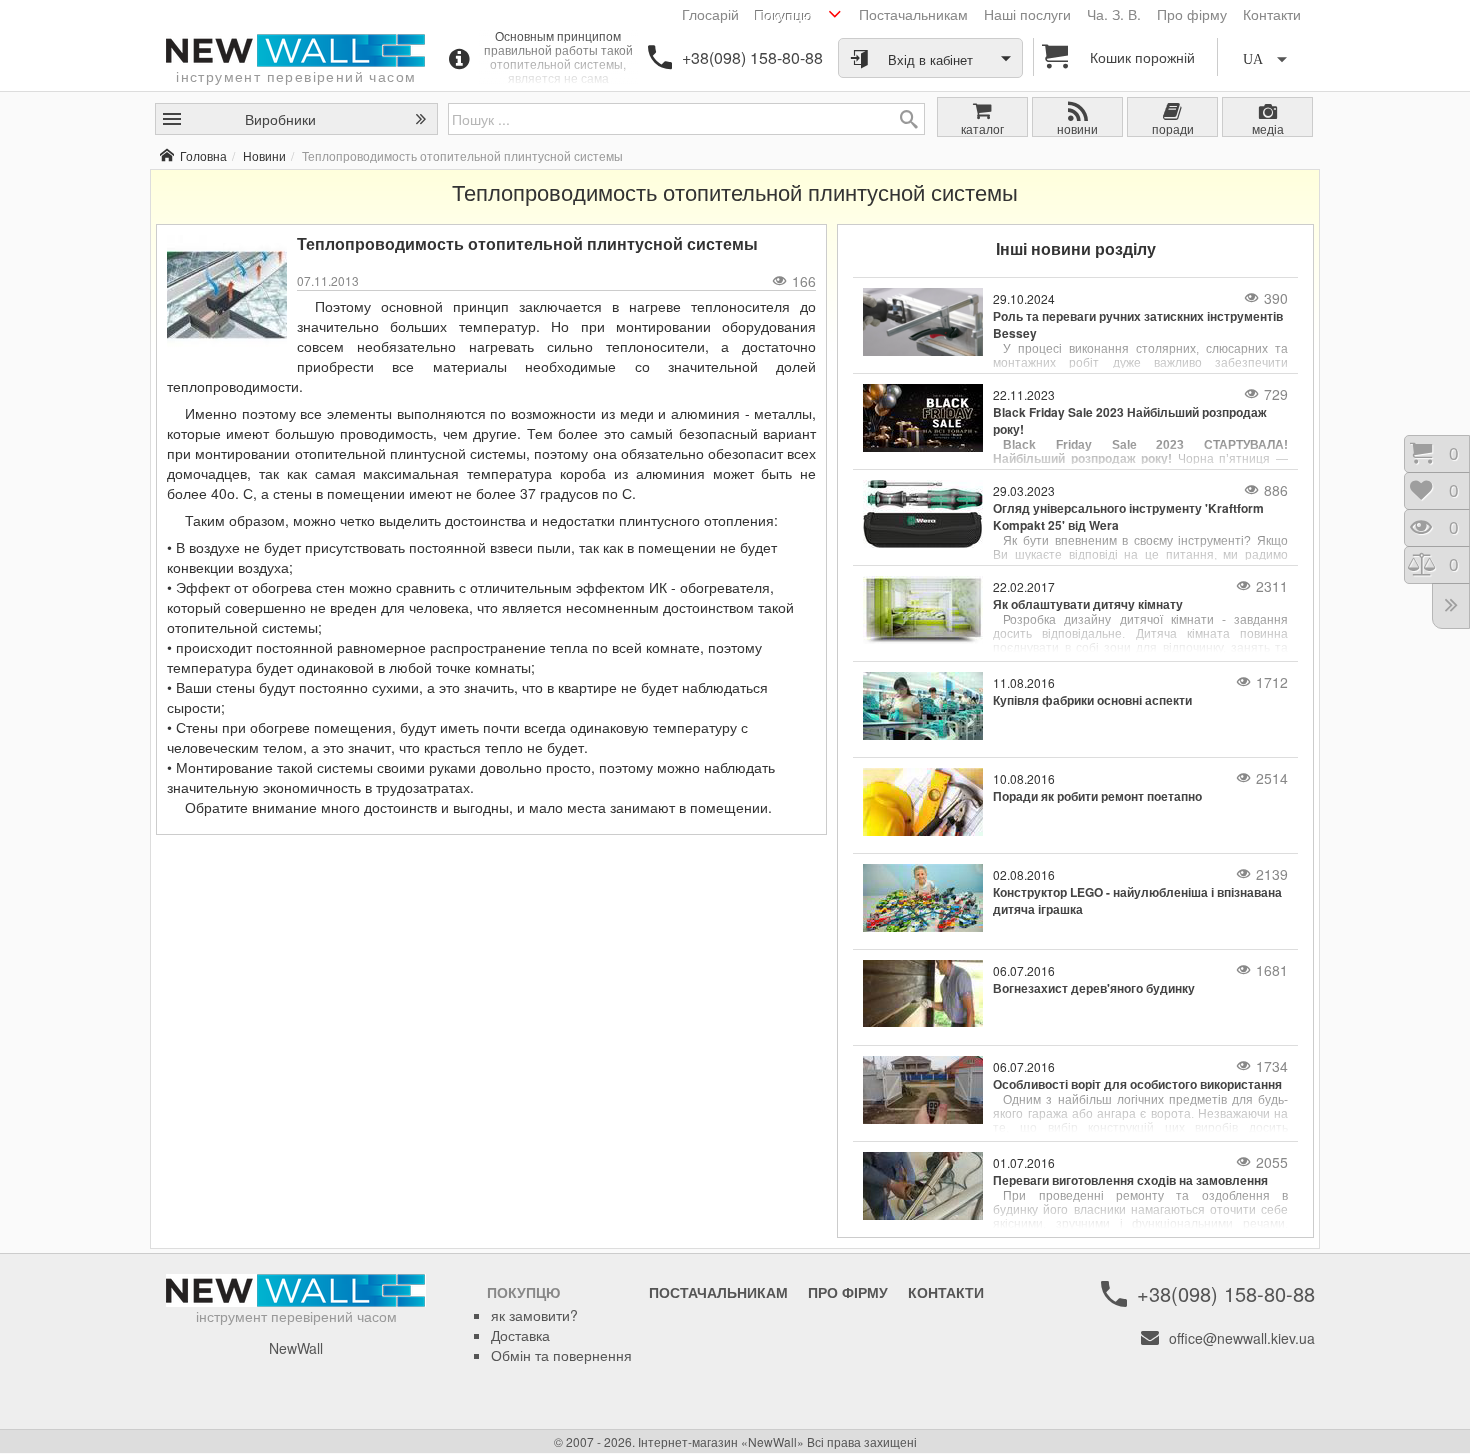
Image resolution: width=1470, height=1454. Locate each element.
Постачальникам (913, 14)
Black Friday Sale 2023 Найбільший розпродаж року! (1130, 421)
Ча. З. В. (1114, 14)
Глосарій (710, 14)
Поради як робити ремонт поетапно (1097, 796)
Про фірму (1192, 14)
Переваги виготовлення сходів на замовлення (1130, 1180)
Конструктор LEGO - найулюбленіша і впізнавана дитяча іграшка (1137, 901)
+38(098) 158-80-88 (752, 57)
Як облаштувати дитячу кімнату (1088, 604)
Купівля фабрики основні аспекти (1092, 700)
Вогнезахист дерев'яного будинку (1094, 988)
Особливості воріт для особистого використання (1137, 1084)
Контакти (1272, 14)
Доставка (520, 1335)
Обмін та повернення (561, 1355)
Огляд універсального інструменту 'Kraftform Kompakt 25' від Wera (1128, 517)
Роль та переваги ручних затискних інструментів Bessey (1138, 325)
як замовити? (534, 1315)
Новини (264, 155)
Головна (203, 155)
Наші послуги (1027, 14)
